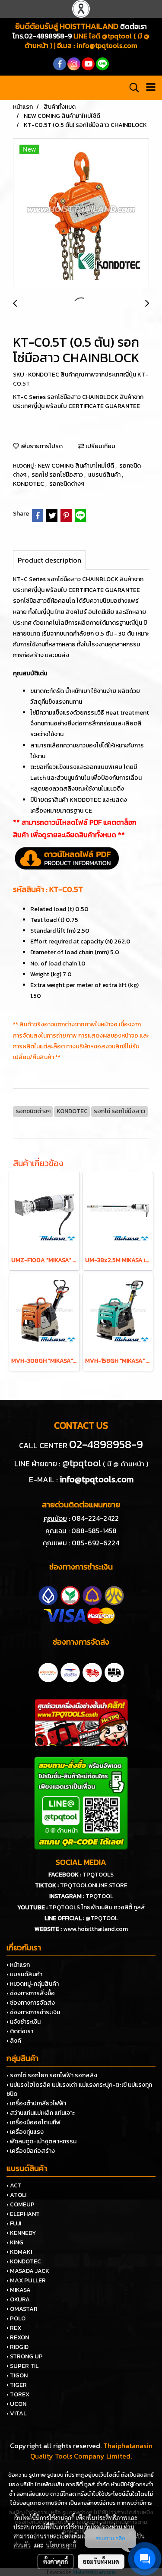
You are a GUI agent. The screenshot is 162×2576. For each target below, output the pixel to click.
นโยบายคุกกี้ (61, 2545)
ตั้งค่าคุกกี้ (56, 2561)
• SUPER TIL (22, 2366)
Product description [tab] (49, 560)
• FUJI (14, 2223)
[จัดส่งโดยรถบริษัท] (92, 1671)
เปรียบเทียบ (100, 446)
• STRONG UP (25, 2356)
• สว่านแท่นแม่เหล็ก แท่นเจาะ (41, 2113)
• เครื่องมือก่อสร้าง (31, 2151)
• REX (14, 2328)
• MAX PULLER (26, 2280)
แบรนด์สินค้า (105, 475)
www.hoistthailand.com (95, 1929)
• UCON (16, 2404)
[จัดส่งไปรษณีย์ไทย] (70, 1671)
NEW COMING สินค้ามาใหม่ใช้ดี (76, 466)
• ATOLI (16, 2195)
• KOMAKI (19, 2252)
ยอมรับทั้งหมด (101, 2561)
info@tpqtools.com (107, 45)
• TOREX (18, 2394)
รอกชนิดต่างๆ (67, 484)
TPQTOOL (99, 1896)
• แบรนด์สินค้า (24, 1974)
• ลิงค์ (14, 2041)
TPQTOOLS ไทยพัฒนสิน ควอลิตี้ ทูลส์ (97, 1907)
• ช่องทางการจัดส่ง (31, 2003)
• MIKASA (19, 2290)
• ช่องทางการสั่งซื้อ (31, 1993)
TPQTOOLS (98, 1875)
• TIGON (17, 2375)
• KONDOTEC (24, 2261)
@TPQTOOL (102, 1918)
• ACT (14, 2185)
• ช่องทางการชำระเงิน (33, 2012)
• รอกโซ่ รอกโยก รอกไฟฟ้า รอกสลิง (52, 2075)
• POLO (16, 2318)
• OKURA (18, 2299)
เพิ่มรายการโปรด (41, 446)
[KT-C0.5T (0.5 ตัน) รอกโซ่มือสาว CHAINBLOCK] (81, 213)
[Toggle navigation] (151, 88)
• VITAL (16, 2413)
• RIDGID (17, 2347)
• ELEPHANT (23, 2214)
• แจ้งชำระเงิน (24, 2022)
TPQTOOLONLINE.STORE (94, 1885)
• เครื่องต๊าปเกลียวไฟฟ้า (36, 2103)
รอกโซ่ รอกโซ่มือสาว (58, 475)
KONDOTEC (29, 484)
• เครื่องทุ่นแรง (25, 2132)
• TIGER (17, 2385)
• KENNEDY (21, 2233)
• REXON (18, 2337)
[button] (131, 88)
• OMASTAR (22, 2309)
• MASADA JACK (28, 2271)
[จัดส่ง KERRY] (48, 1671)
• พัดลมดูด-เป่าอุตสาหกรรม (41, 2141)
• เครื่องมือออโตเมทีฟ (33, 2122)
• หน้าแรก (18, 1965)
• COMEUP (21, 2204)
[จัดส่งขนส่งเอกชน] (114, 1671)
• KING (15, 2242)
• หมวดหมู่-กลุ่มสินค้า (33, 1984)
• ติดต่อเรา (20, 2031)
